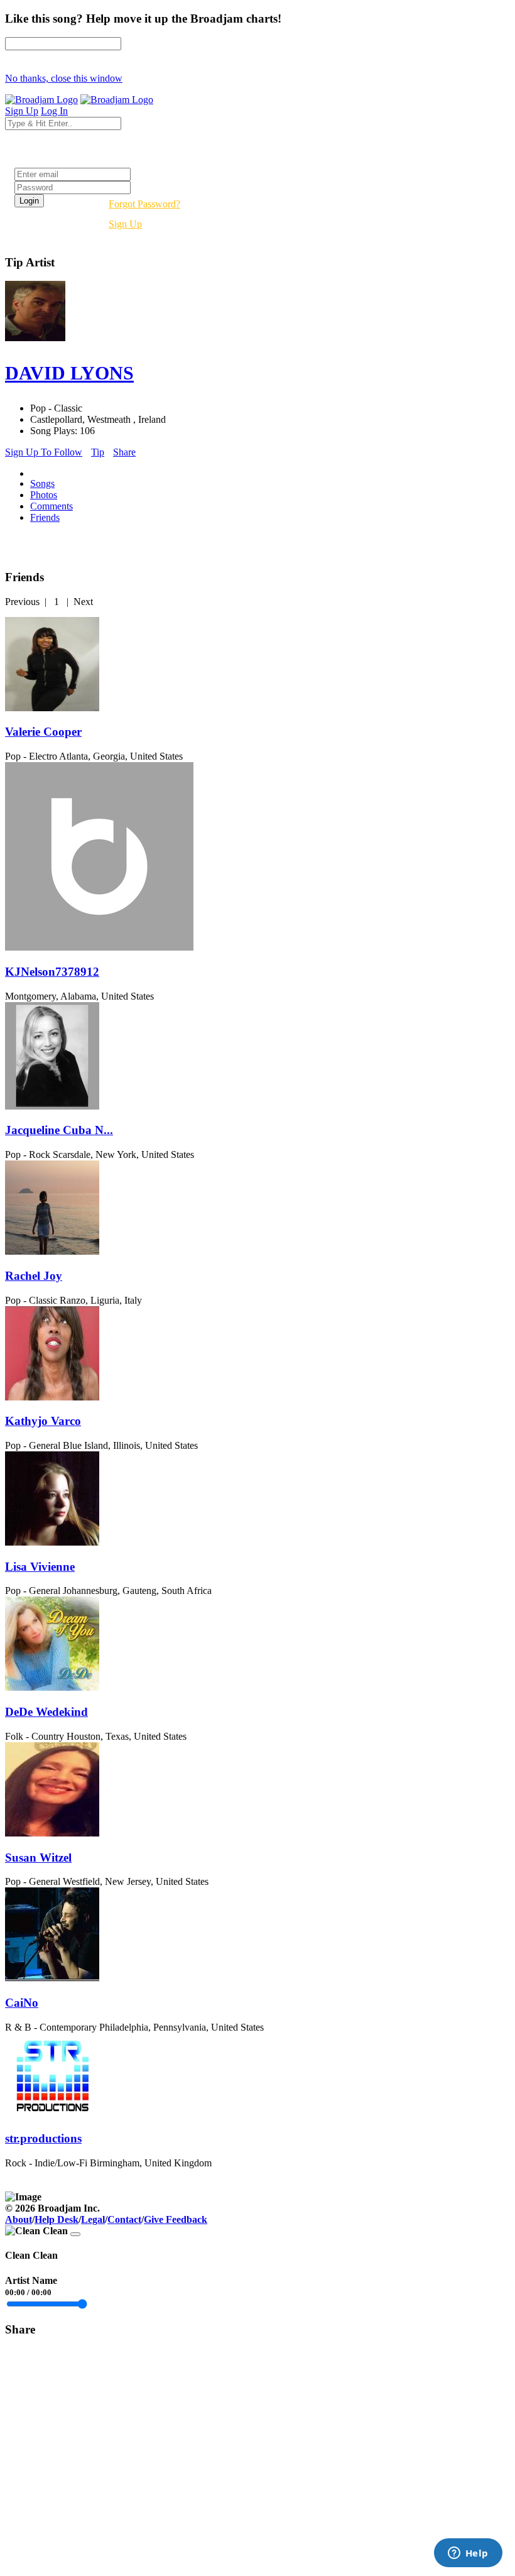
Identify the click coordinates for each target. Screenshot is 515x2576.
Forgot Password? (144, 204)
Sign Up (125, 224)
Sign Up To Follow (44, 452)
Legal (93, 2219)
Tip (98, 452)
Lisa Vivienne (40, 1567)
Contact (124, 2219)
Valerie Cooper (43, 732)
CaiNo (22, 2003)
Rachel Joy (34, 1276)
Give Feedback (176, 2219)
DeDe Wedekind (46, 1712)
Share (124, 452)
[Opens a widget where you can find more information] (468, 2554)
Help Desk (57, 2219)
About (19, 2219)
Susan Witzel (38, 1858)
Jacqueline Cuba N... (59, 1130)
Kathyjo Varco (43, 1421)
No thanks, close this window (64, 78)
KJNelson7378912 (52, 972)
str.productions (43, 2138)
